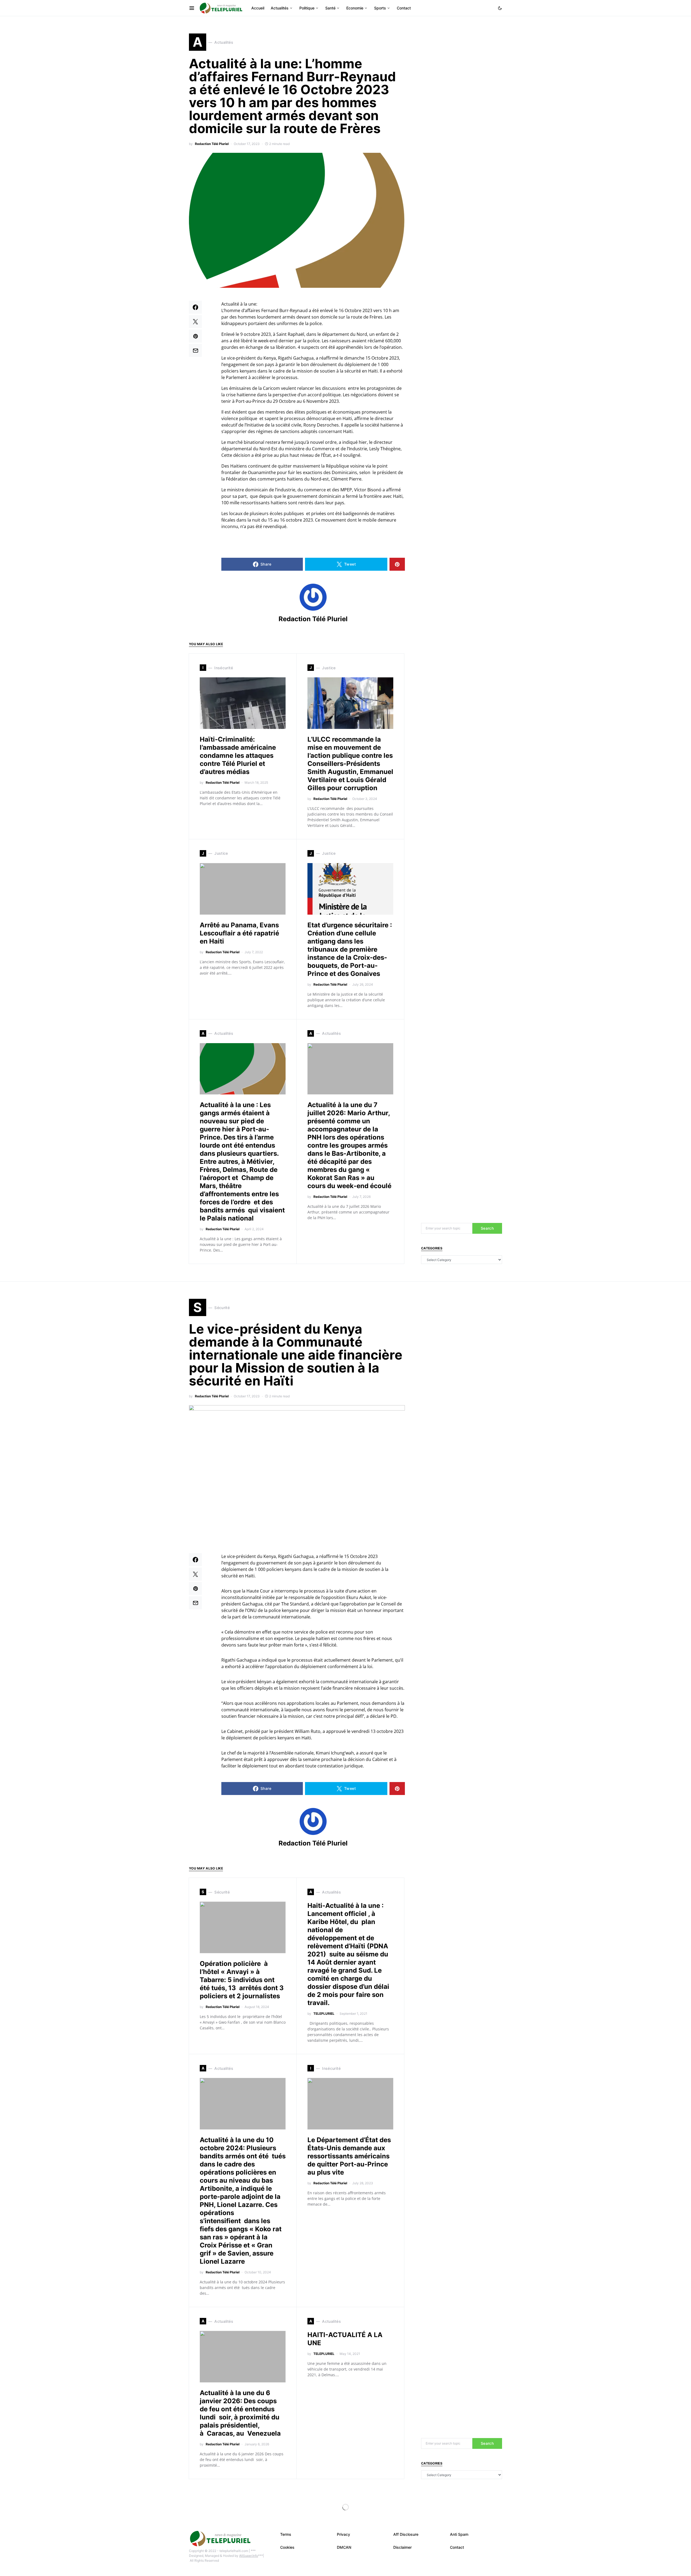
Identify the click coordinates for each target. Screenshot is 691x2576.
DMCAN (344, 2547)
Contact (457, 2547)
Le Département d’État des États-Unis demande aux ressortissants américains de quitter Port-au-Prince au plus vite (349, 2156)
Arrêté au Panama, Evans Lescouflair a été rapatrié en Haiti (239, 933)
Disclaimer (402, 2547)
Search (487, 1228)
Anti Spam (459, 2534)
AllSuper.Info (249, 2556)
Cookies (287, 2547)
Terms (286, 2534)
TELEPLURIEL (324, 2014)
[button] (500, 8)
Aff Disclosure (406, 2534)
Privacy (343, 2534)
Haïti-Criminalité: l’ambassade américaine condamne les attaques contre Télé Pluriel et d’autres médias (238, 755)
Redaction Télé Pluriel (212, 144)
